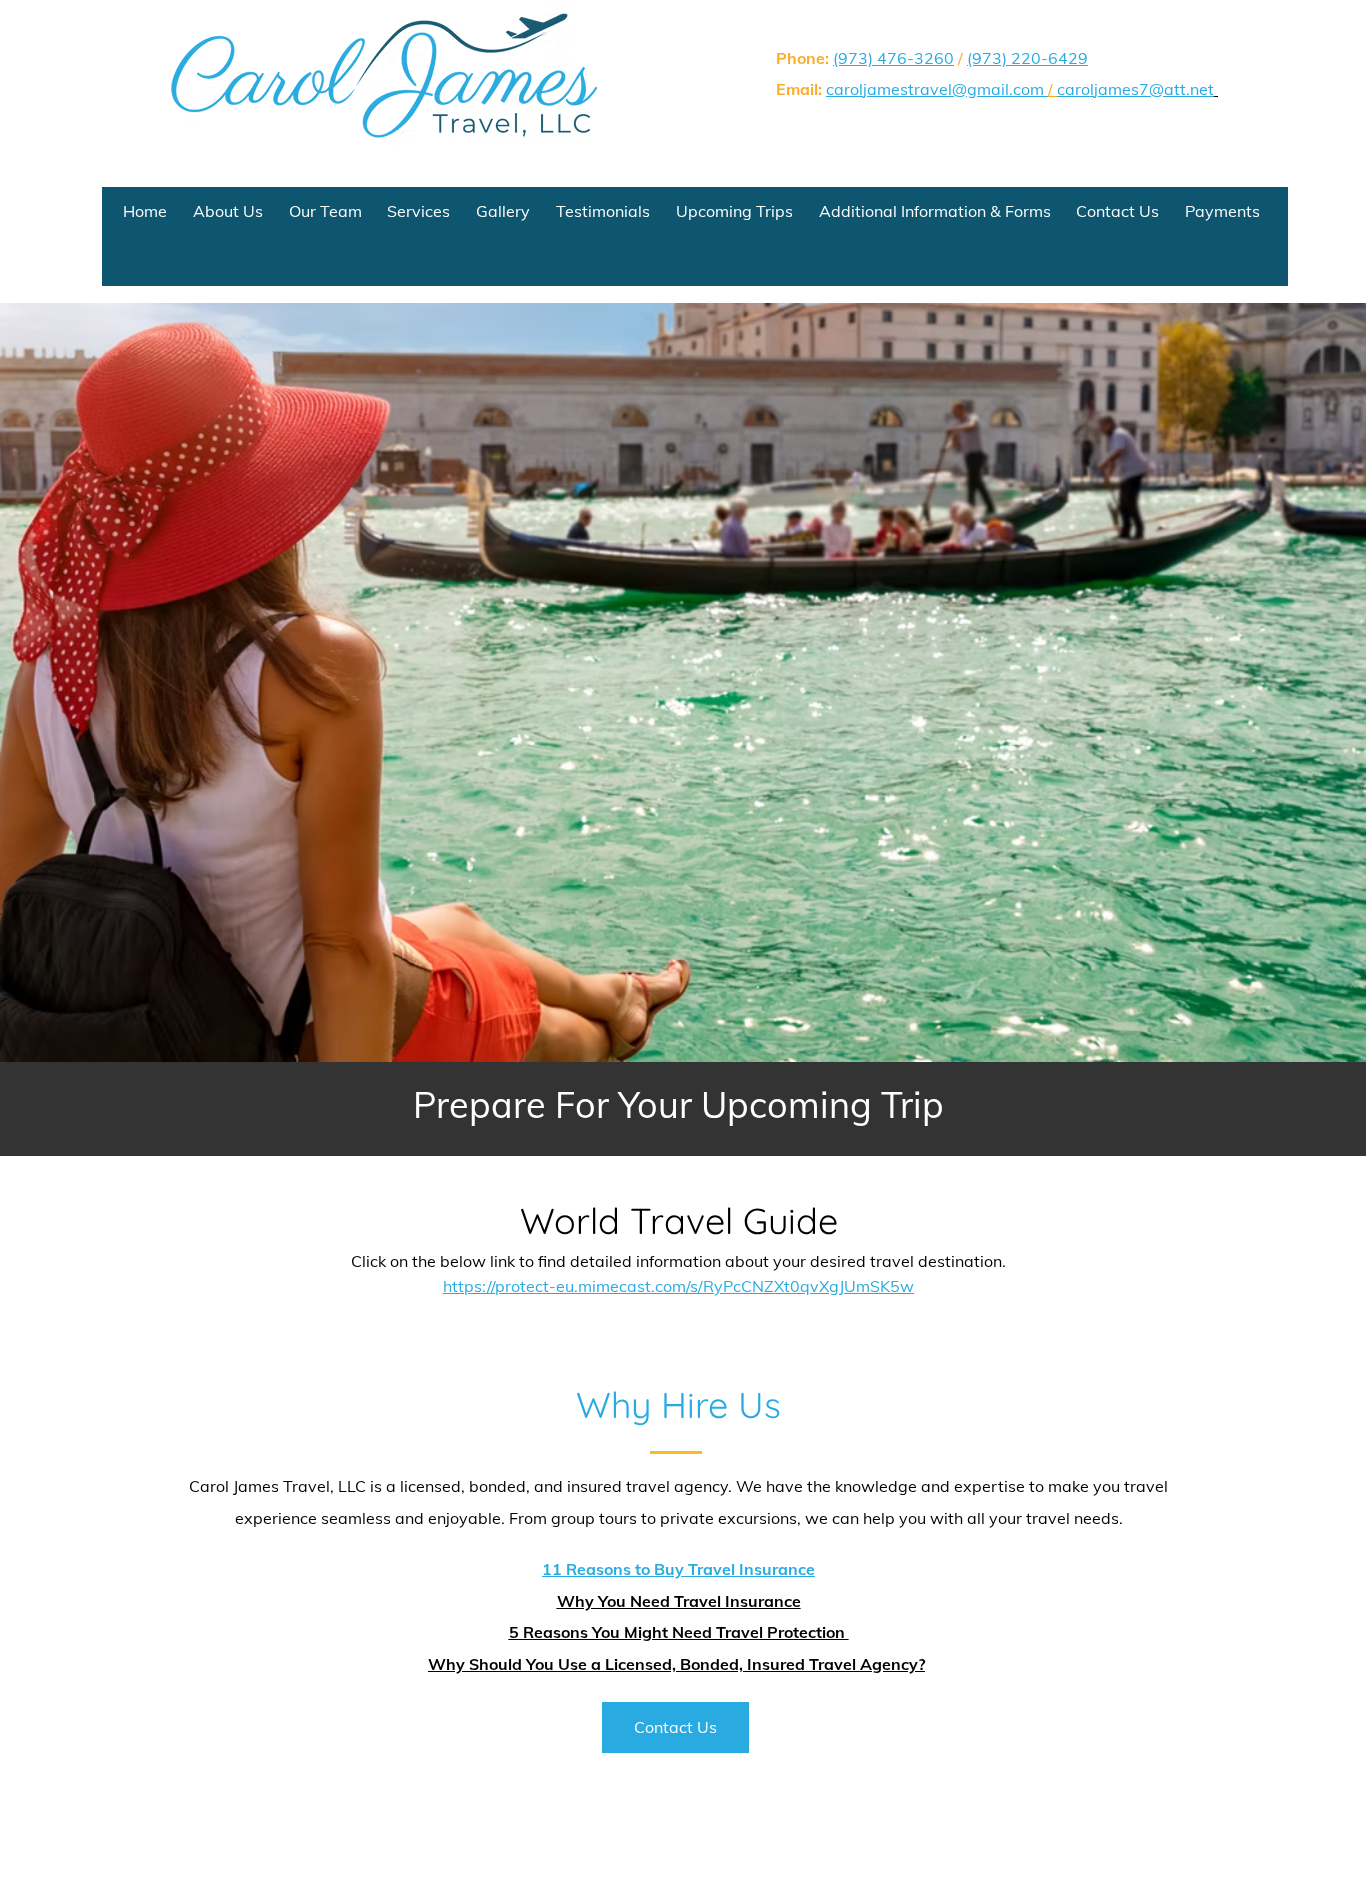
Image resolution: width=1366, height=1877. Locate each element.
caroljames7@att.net (1135, 89)
